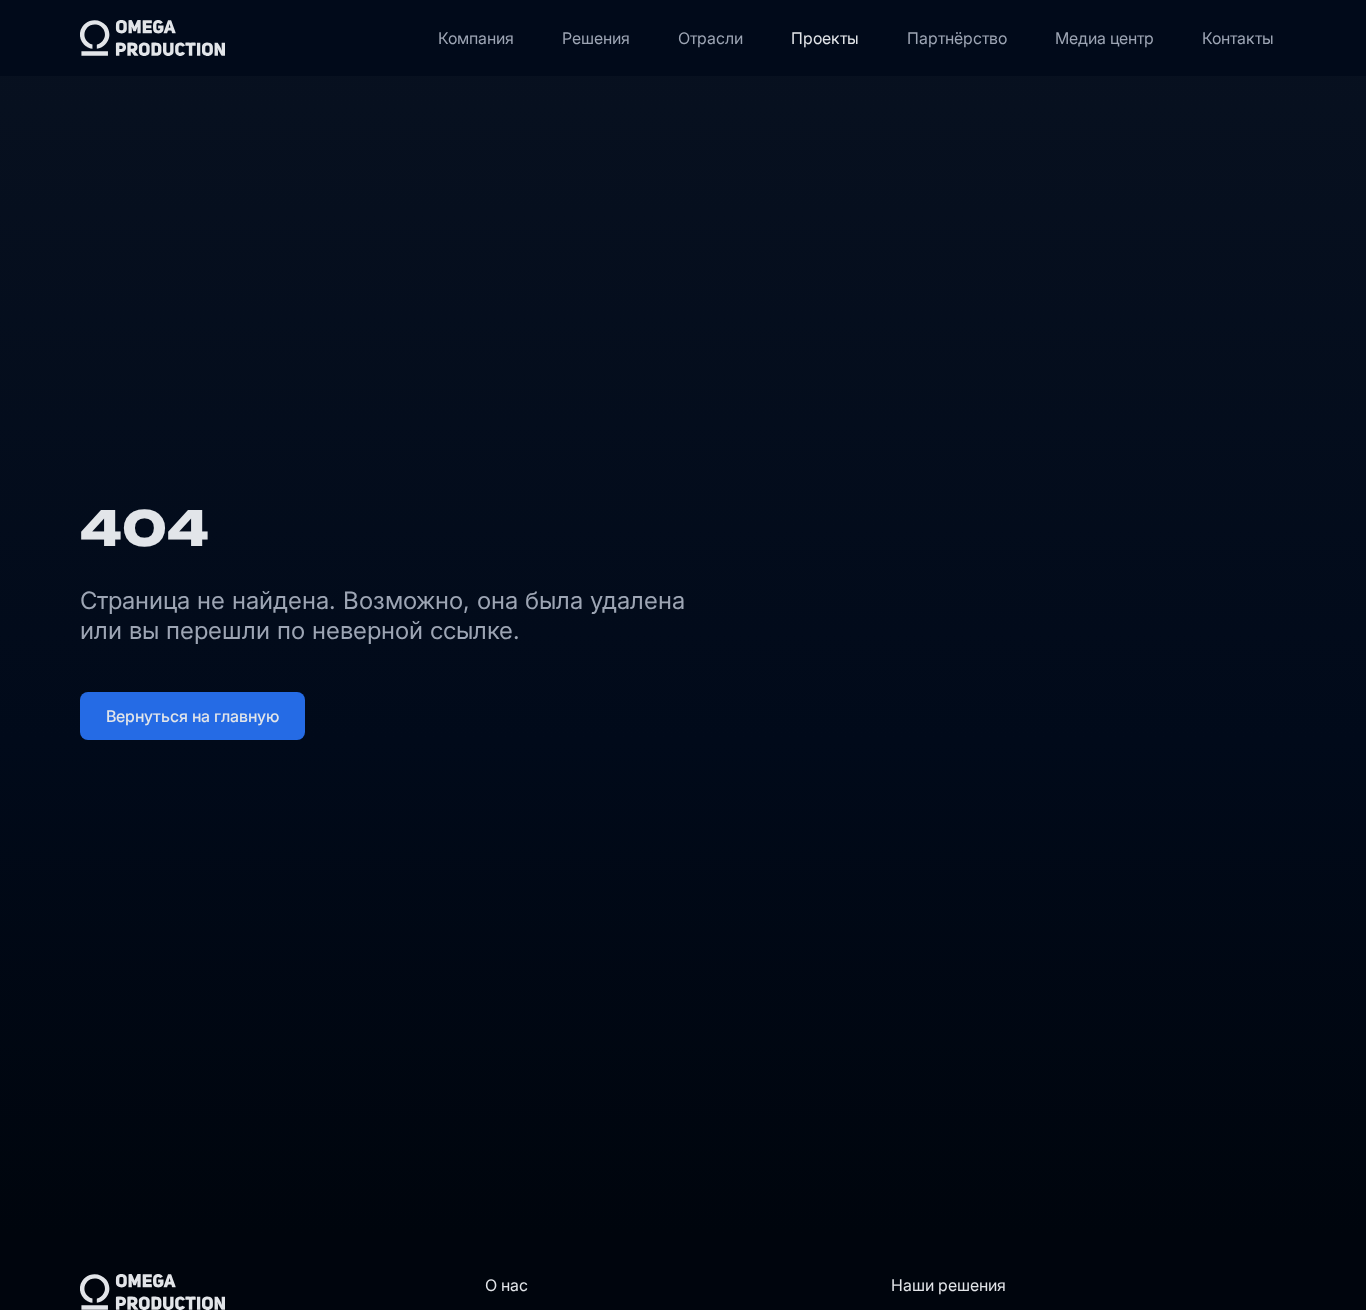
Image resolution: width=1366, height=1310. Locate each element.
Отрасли (710, 38)
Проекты (825, 38)
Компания (476, 38)
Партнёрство (957, 38)
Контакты (1238, 38)
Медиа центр (1104, 38)
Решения (596, 38)
